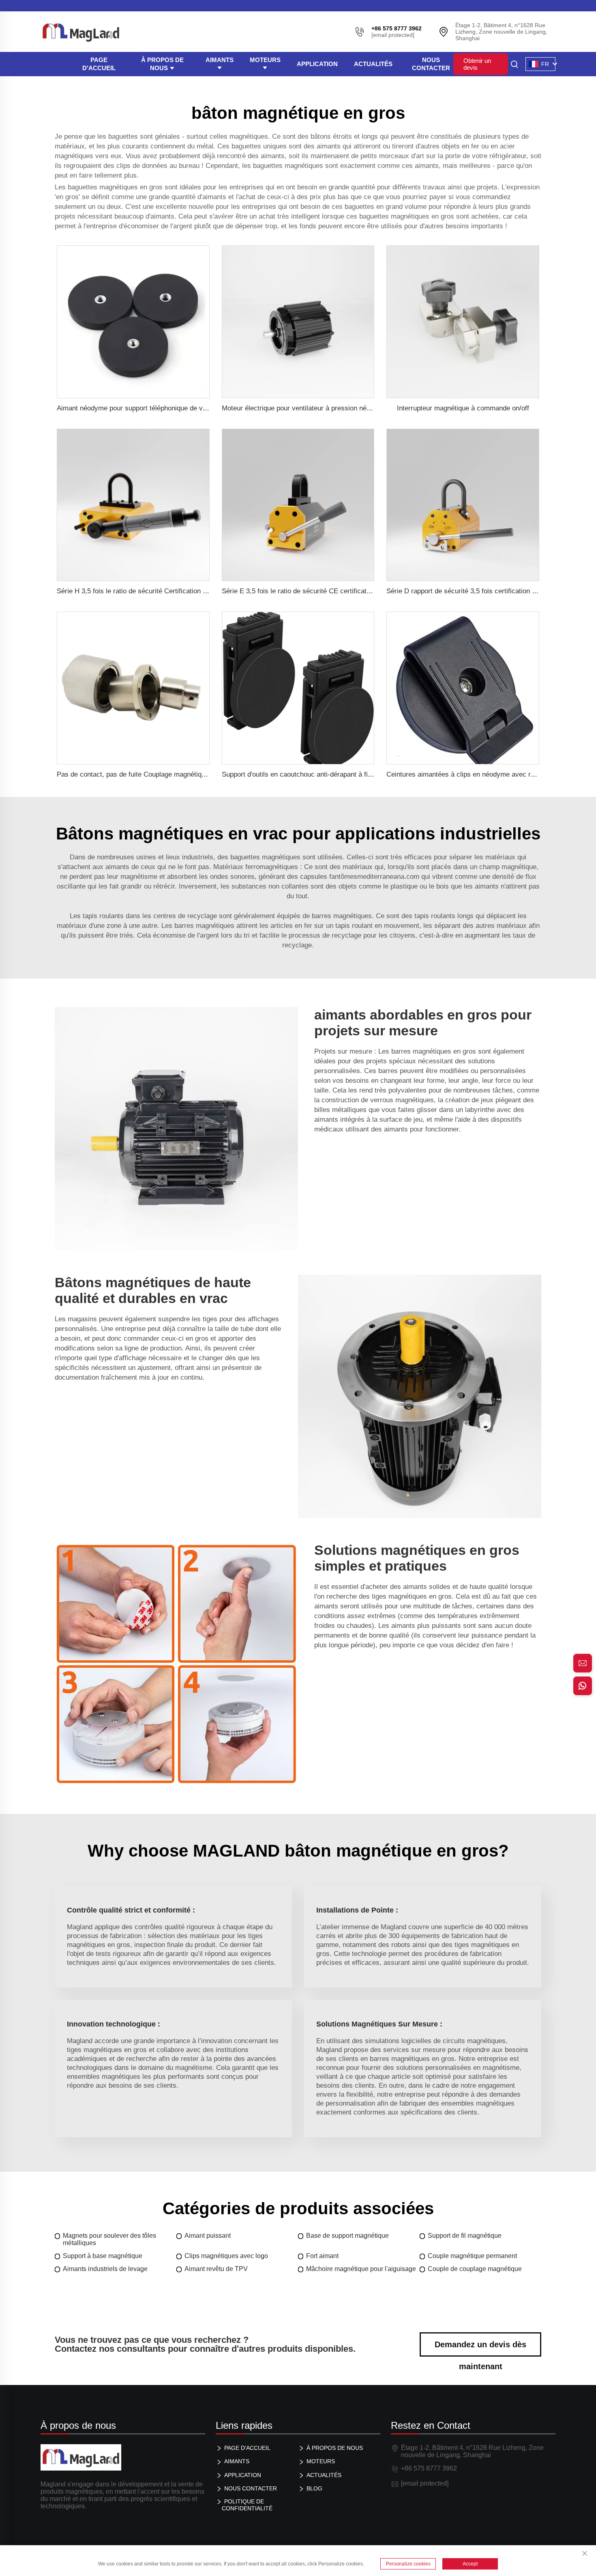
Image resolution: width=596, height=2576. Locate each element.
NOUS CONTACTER (431, 64)
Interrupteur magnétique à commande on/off (463, 408)
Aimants (220, 60)
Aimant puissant (208, 2236)
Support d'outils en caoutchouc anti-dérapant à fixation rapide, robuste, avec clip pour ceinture (364, 774)
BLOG (314, 2488)
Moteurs (265, 60)
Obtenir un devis (477, 64)
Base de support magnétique (347, 2236)
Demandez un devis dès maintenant (480, 2348)
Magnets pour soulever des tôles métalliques (109, 2239)
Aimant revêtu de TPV (216, 2269)
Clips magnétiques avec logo (226, 2256)
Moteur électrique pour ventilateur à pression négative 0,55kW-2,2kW (327, 408)
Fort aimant (322, 2256)
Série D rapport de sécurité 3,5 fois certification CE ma (470, 591)
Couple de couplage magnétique (475, 2269)
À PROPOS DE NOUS (162, 64)
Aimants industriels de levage (105, 2269)
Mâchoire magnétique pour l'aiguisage (361, 2269)
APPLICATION (317, 64)
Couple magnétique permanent (472, 2256)
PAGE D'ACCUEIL (99, 64)
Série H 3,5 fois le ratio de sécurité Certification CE (134, 591)
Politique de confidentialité (247, 2505)
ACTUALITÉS (373, 64)
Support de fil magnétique (465, 2236)
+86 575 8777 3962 (429, 2468)
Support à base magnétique (103, 2256)
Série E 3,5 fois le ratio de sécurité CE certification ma (304, 591)
